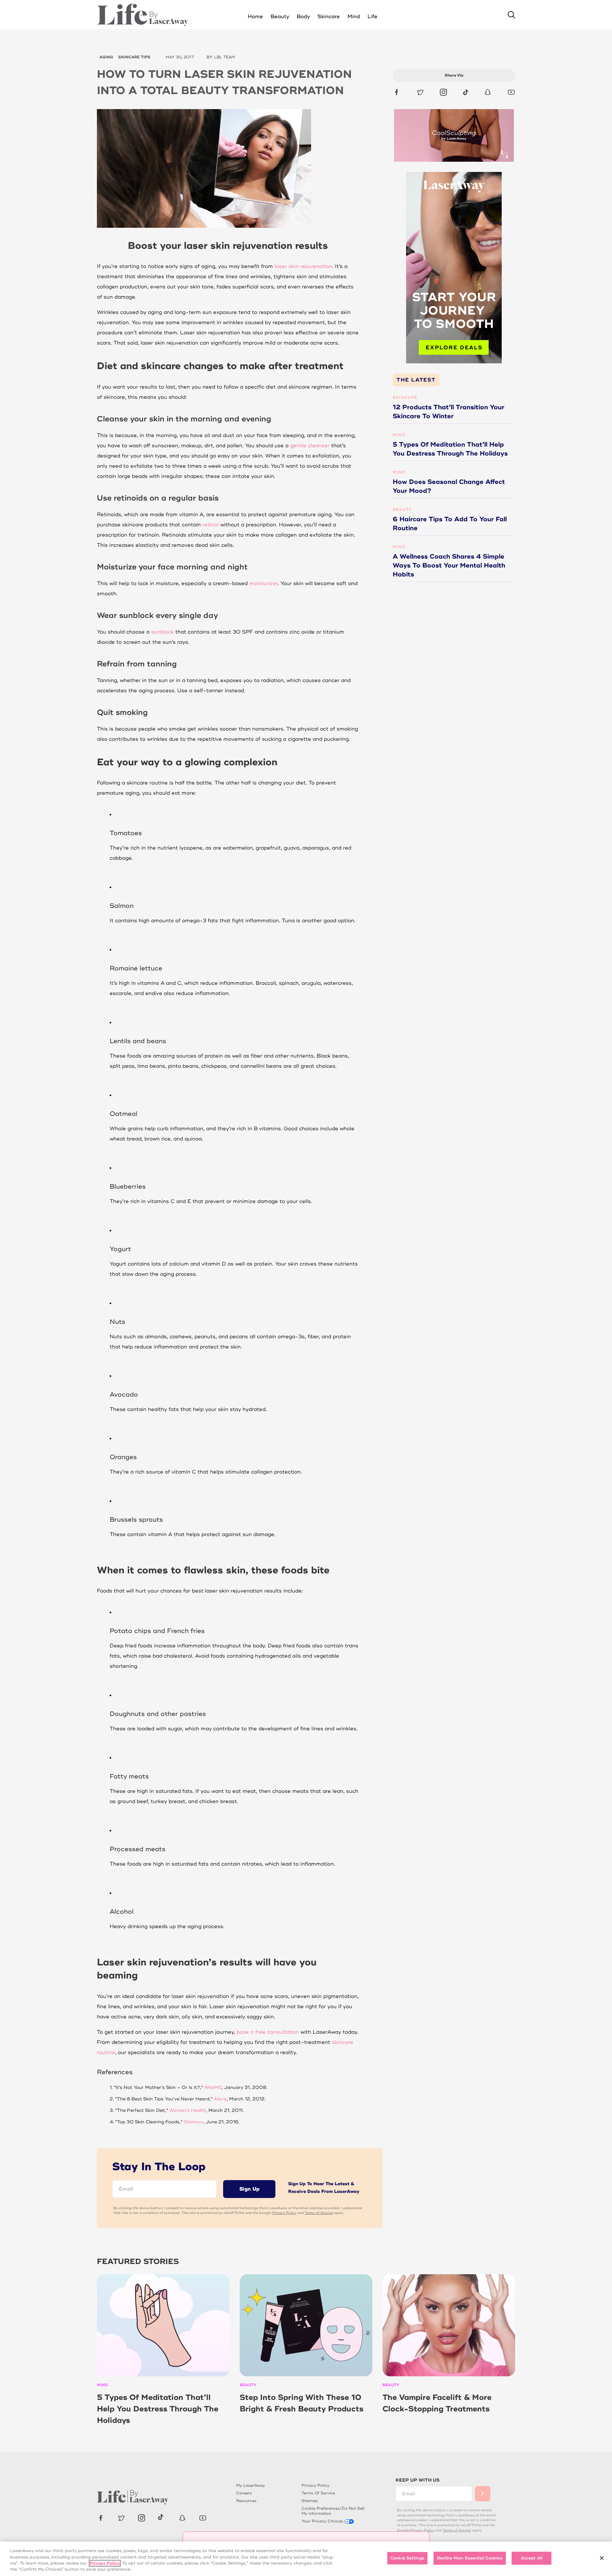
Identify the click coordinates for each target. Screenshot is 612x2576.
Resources (246, 2501)
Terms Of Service (318, 2493)
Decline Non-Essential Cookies (470, 2558)
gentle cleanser (310, 446)
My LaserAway (251, 2486)
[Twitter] (420, 92)
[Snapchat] (488, 92)
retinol (211, 525)
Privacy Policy (284, 2213)
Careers (244, 2493)
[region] (306, 2559)
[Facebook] (397, 92)
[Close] (602, 2558)
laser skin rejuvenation (303, 266)
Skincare (405, 398)
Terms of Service (319, 2213)
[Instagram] (443, 92)
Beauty (402, 510)
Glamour (193, 2122)
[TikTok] (466, 92)
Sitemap (310, 2501)
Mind (399, 435)
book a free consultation (268, 2032)
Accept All (532, 2558)
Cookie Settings (407, 2558)
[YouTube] (511, 92)
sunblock (162, 632)
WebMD (213, 2087)
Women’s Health (188, 2110)
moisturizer (263, 583)
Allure (220, 2099)
